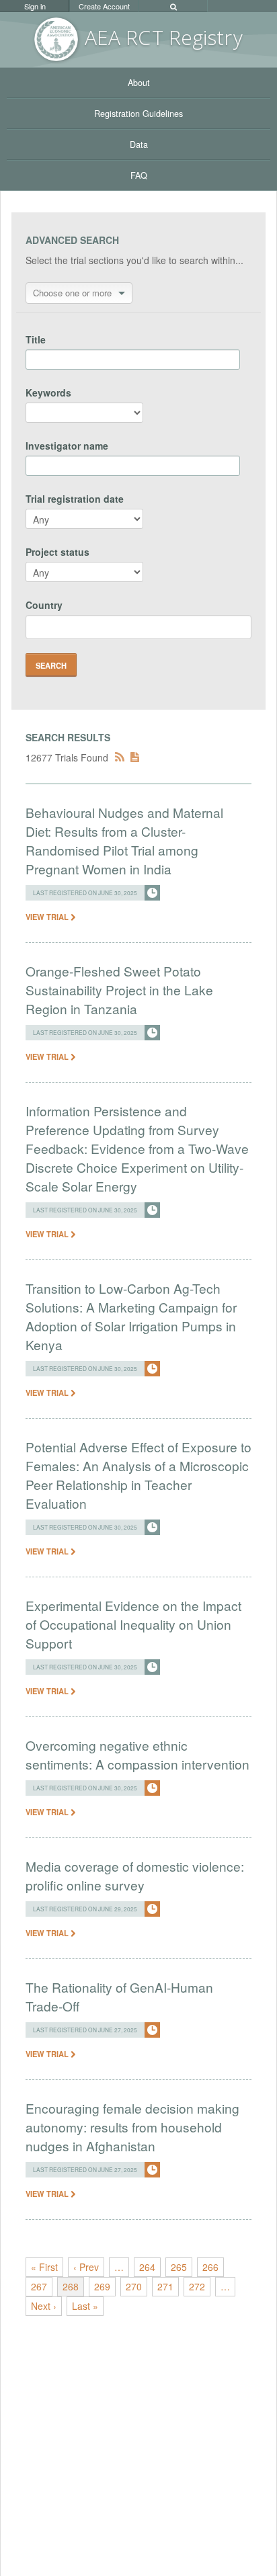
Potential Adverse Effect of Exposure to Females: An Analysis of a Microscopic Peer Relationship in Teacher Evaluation (138, 1475)
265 (179, 2267)
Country (44, 605)
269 (102, 2286)
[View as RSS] (120, 757)
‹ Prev (86, 2267)
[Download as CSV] (135, 757)
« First (44, 2267)
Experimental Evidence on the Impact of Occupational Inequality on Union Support (133, 1624)
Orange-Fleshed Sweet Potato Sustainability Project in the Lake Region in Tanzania (119, 990)
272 (197, 2286)
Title (36, 339)
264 (147, 2267)
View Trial (48, 917)
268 (71, 2286)
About (139, 83)
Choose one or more (72, 293)
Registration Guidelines (138, 114)
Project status (57, 552)
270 (134, 2286)
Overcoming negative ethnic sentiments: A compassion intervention (137, 1754)
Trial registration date (75, 499)
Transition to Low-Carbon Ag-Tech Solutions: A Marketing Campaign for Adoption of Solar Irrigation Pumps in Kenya (131, 1316)
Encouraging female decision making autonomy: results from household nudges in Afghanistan (132, 2127)
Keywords (48, 392)
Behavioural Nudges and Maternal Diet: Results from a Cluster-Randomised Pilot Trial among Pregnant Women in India (124, 840)
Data (139, 144)
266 (210, 2267)
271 (165, 2286)
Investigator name (67, 446)
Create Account (104, 6)
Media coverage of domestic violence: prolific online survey (135, 1875)
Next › (44, 2306)
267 (39, 2286)
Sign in (35, 6)
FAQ (139, 175)
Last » (85, 2306)
